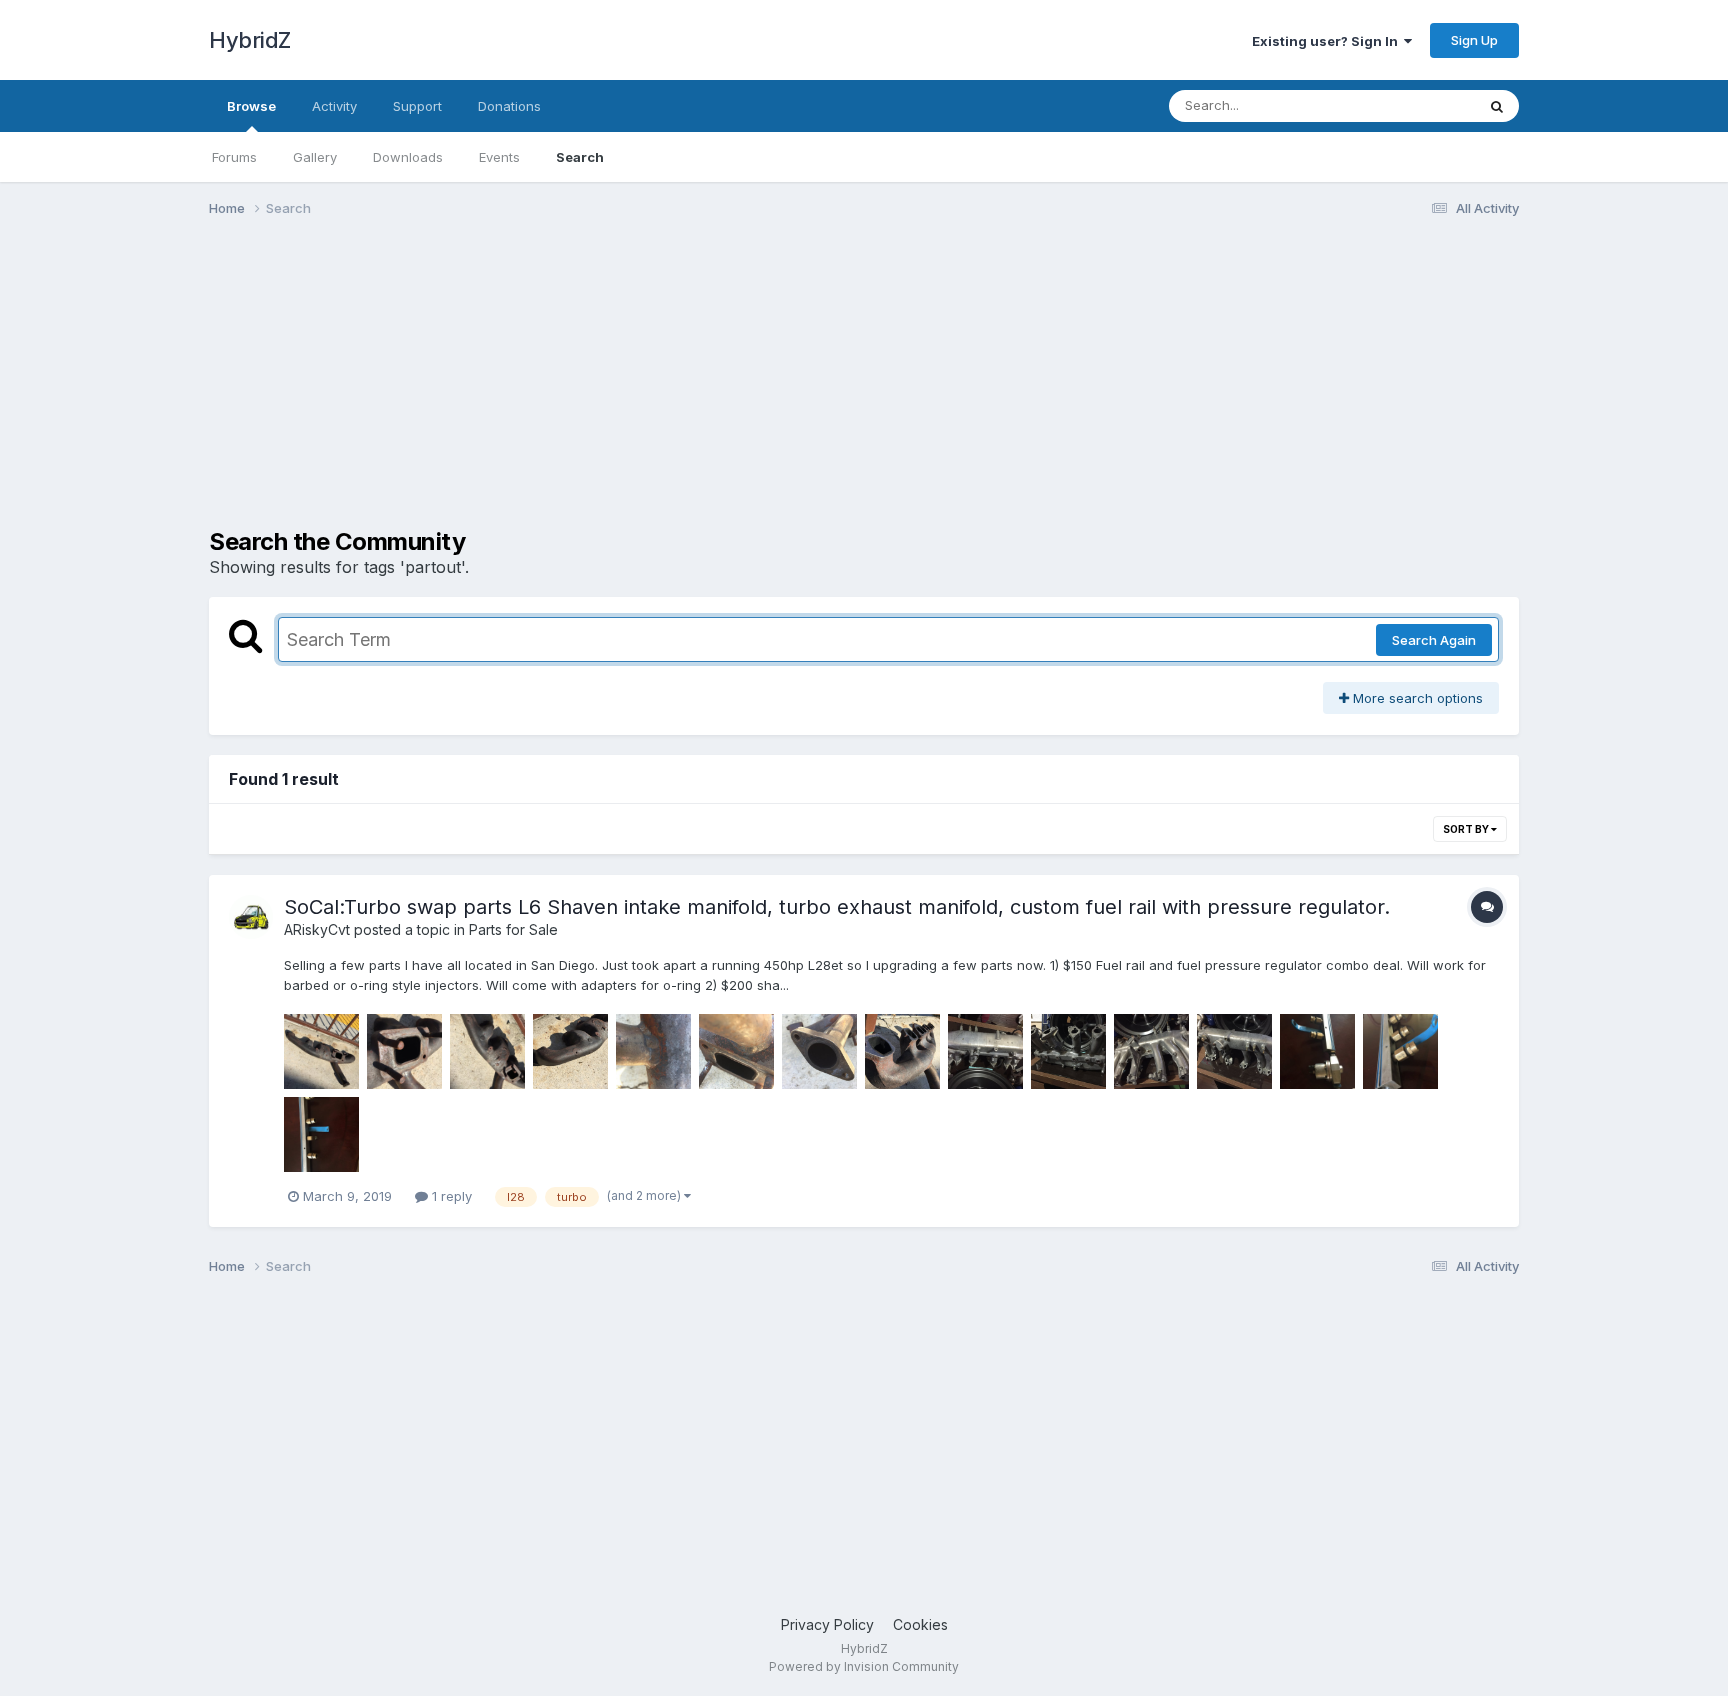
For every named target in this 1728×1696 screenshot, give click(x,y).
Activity (334, 106)
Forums (234, 157)
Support (417, 106)
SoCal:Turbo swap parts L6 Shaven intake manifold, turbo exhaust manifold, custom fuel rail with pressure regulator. (837, 907)
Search (580, 157)
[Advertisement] (573, 388)
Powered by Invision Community (864, 1666)
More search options (1416, 698)
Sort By (1467, 829)
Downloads (408, 157)
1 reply (450, 1196)
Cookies (920, 1624)
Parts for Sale (513, 929)
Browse (251, 106)
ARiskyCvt (317, 929)
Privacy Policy (827, 1624)
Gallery (315, 157)
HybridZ (250, 40)
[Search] (1497, 106)
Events (499, 157)
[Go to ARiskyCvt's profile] (251, 917)
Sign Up (1474, 40)
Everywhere (1413, 105)
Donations (509, 106)
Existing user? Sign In (1328, 41)
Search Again (1434, 640)
